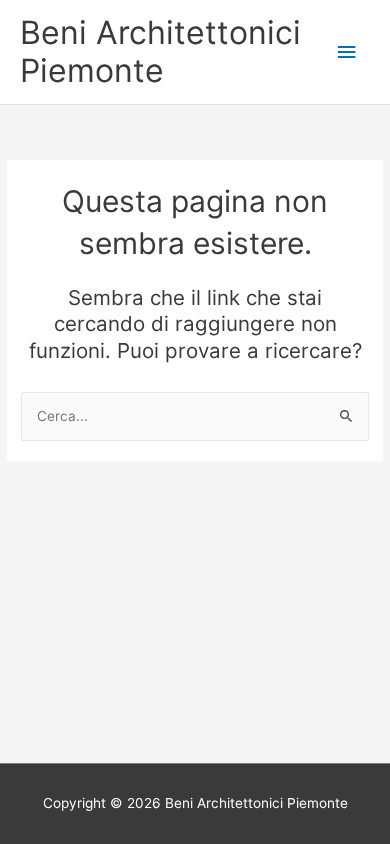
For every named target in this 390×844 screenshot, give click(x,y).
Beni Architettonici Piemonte (160, 51)
